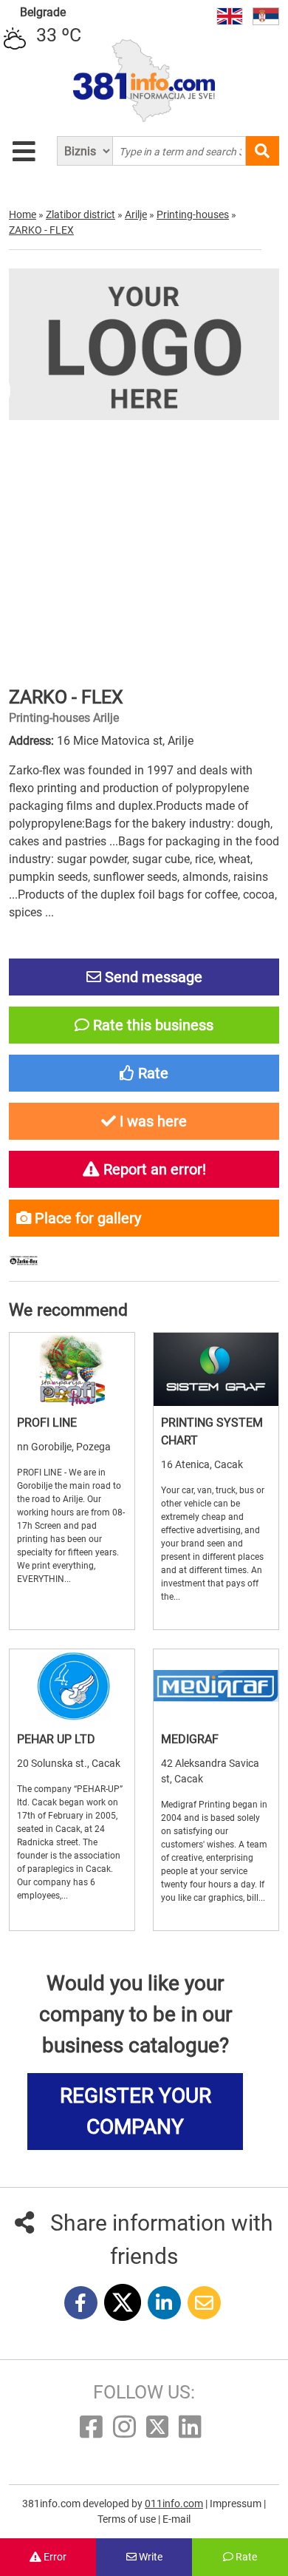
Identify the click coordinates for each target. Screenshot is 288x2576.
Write (150, 2557)
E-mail (176, 2519)
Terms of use (128, 2519)
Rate (245, 2557)
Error (54, 2557)
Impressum (237, 2504)
